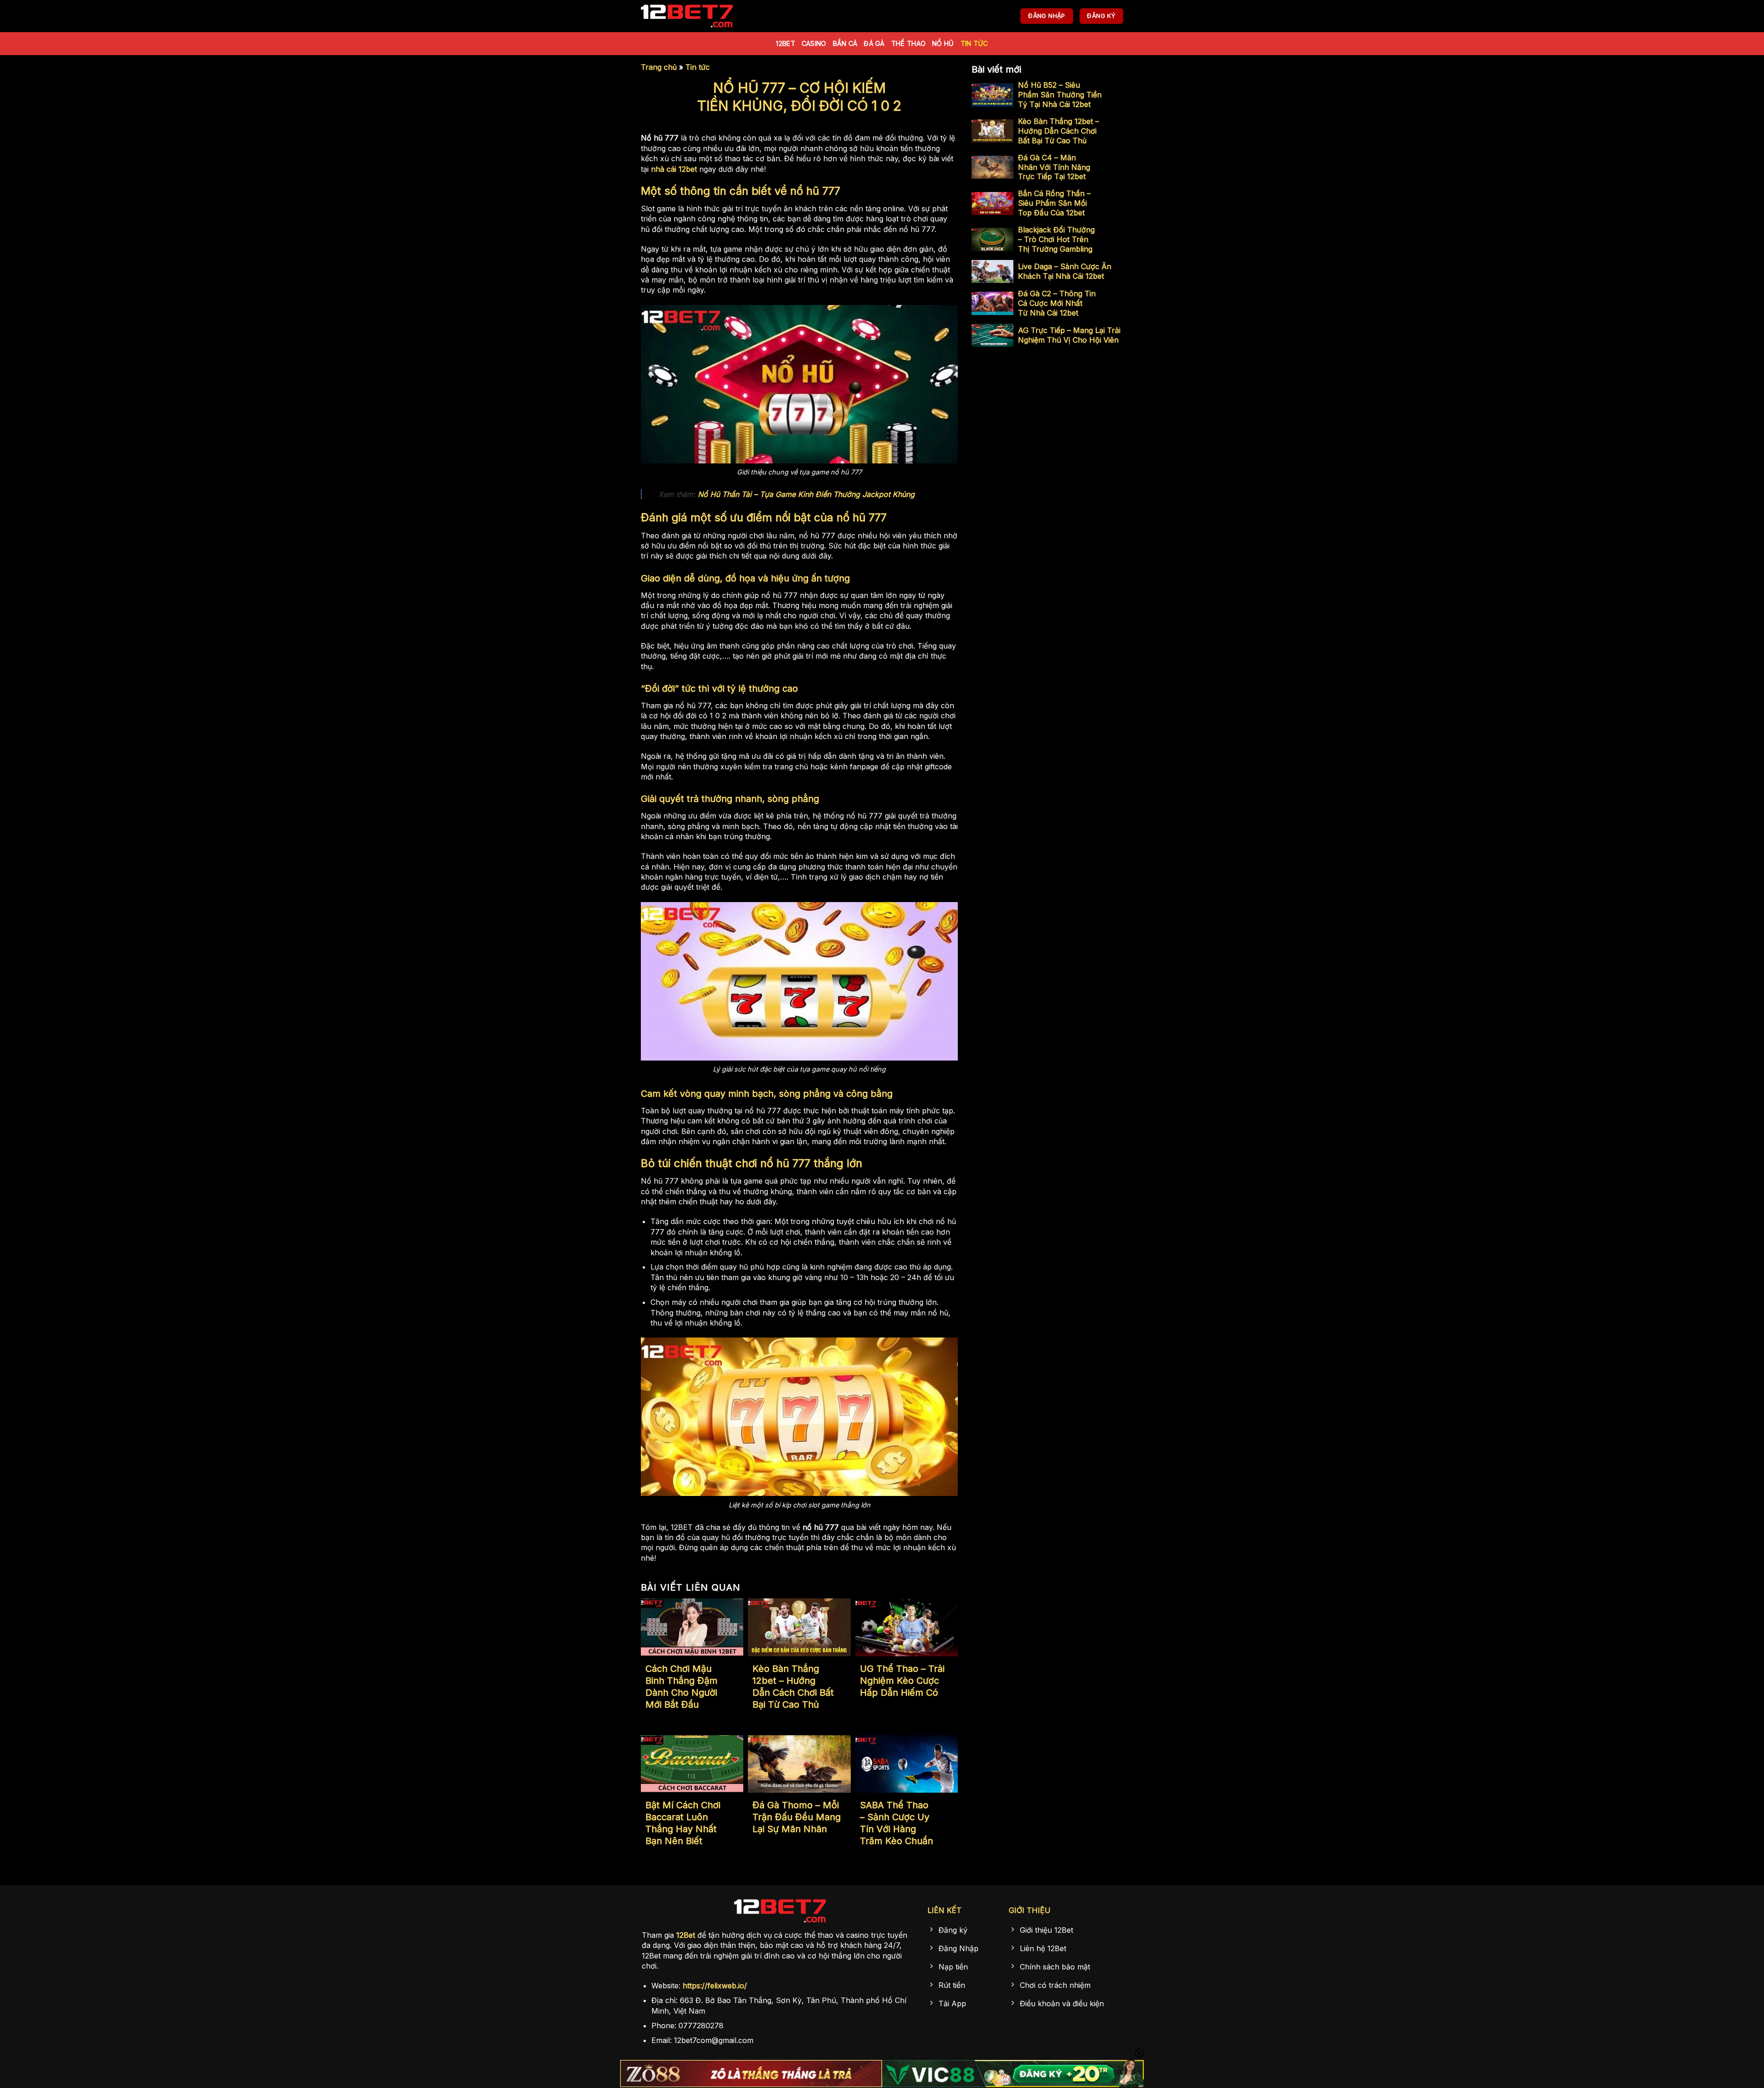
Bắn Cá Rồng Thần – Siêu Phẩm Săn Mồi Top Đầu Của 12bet (1054, 203)
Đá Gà (874, 43)
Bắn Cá (845, 43)
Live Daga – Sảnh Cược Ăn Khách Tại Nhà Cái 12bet (1065, 271)
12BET (785, 43)
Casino (814, 43)
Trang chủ (659, 67)
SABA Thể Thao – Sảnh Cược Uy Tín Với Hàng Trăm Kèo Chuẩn (896, 1823)
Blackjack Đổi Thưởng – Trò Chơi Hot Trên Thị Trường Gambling (1056, 239)
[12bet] (687, 16)
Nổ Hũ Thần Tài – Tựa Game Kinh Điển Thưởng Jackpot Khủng (806, 494)
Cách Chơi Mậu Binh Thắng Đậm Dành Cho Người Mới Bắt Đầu (681, 1687)
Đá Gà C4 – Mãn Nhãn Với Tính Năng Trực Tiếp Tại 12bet (1054, 167)
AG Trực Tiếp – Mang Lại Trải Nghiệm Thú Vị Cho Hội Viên (1069, 335)
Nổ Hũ (943, 43)
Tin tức (974, 43)
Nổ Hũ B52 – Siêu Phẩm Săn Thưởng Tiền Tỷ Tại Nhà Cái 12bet (1060, 95)
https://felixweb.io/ (715, 1986)
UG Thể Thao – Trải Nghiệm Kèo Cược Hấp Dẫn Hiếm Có (902, 1681)
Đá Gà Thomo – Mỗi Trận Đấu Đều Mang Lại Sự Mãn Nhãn (797, 1817)
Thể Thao (908, 43)
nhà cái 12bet (674, 169)
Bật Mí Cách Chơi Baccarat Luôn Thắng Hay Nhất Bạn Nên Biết (683, 1823)
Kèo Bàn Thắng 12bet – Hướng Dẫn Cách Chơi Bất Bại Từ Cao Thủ (793, 1687)
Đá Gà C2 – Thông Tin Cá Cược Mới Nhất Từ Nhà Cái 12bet (1057, 303)
